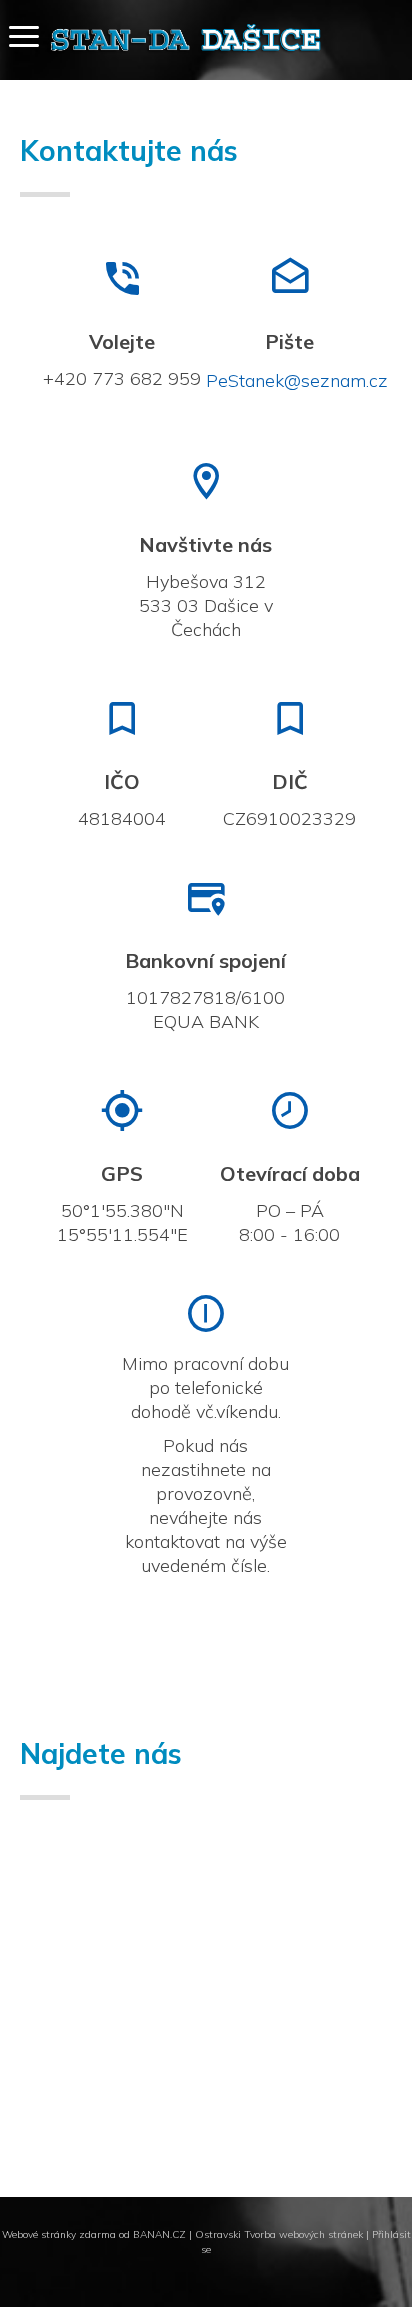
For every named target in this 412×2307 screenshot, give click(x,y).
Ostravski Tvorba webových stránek (279, 2234)
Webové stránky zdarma (59, 2234)
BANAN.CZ (159, 2234)
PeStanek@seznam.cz (297, 380)
